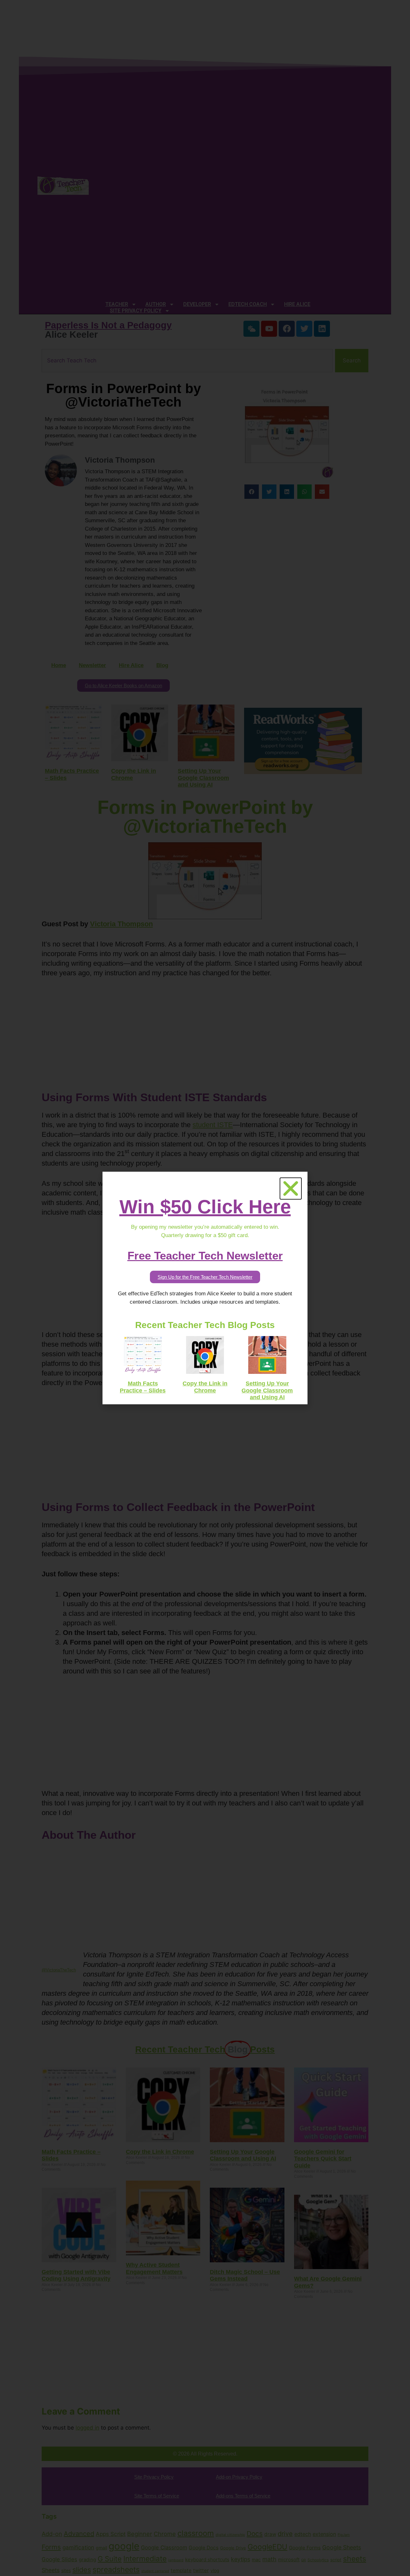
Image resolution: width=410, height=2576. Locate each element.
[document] (205, 1288)
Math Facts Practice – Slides (143, 1387)
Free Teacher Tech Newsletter (205, 1255)
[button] (291, 1189)
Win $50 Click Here (205, 1207)
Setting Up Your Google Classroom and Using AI (267, 1390)
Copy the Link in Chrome (205, 1387)
